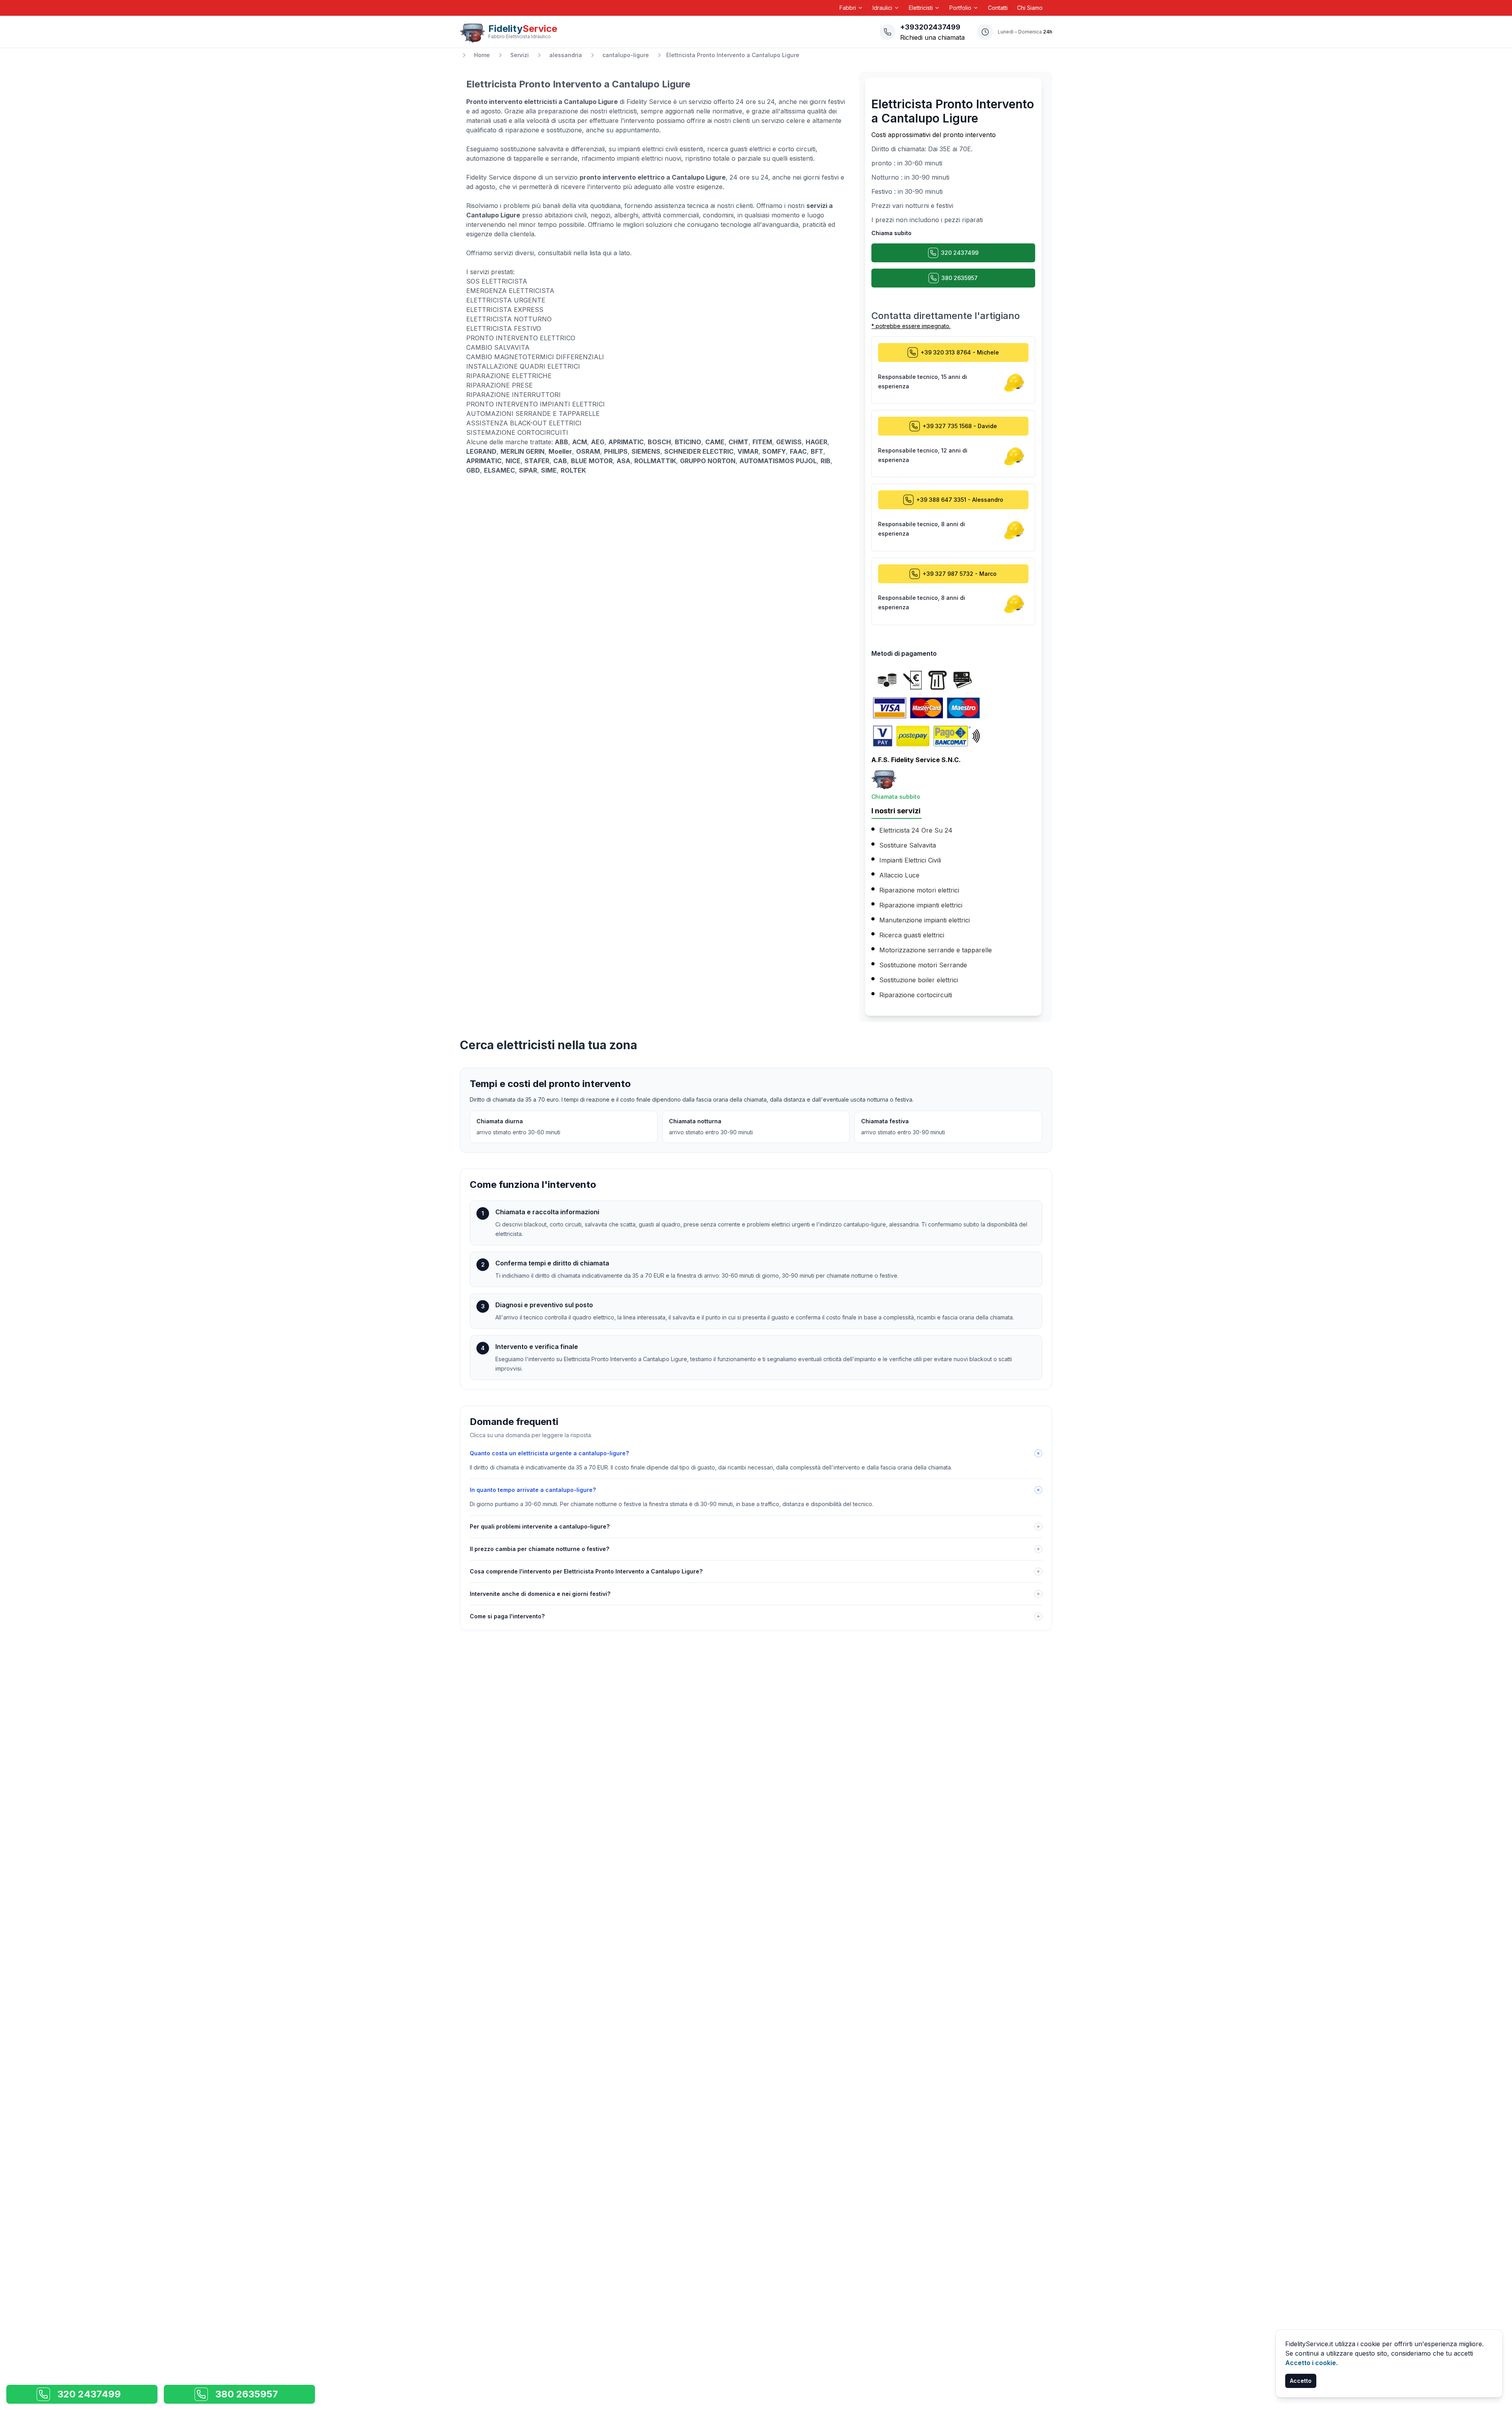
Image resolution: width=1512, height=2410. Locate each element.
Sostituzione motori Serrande (923, 965)
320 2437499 (960, 253)
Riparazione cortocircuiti (916, 995)
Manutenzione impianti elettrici (925, 920)
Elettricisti (921, 8)
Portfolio (960, 8)
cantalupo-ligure (626, 55)
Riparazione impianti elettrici (921, 905)
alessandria (566, 55)
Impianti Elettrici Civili (910, 860)
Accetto (1301, 2381)
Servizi (520, 55)
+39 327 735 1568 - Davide (960, 426)
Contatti (998, 8)
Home (482, 55)
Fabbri (848, 8)
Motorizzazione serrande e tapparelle (936, 950)
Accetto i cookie (1311, 2363)
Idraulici (882, 8)
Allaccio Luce (899, 875)
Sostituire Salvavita (908, 845)
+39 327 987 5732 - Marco (960, 574)
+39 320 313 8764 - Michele (960, 352)
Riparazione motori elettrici (919, 890)
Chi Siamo (1030, 8)
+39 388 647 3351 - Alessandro (960, 500)
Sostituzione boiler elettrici (919, 980)
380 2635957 (960, 278)
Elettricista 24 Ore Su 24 (916, 830)
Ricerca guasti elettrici (912, 935)
